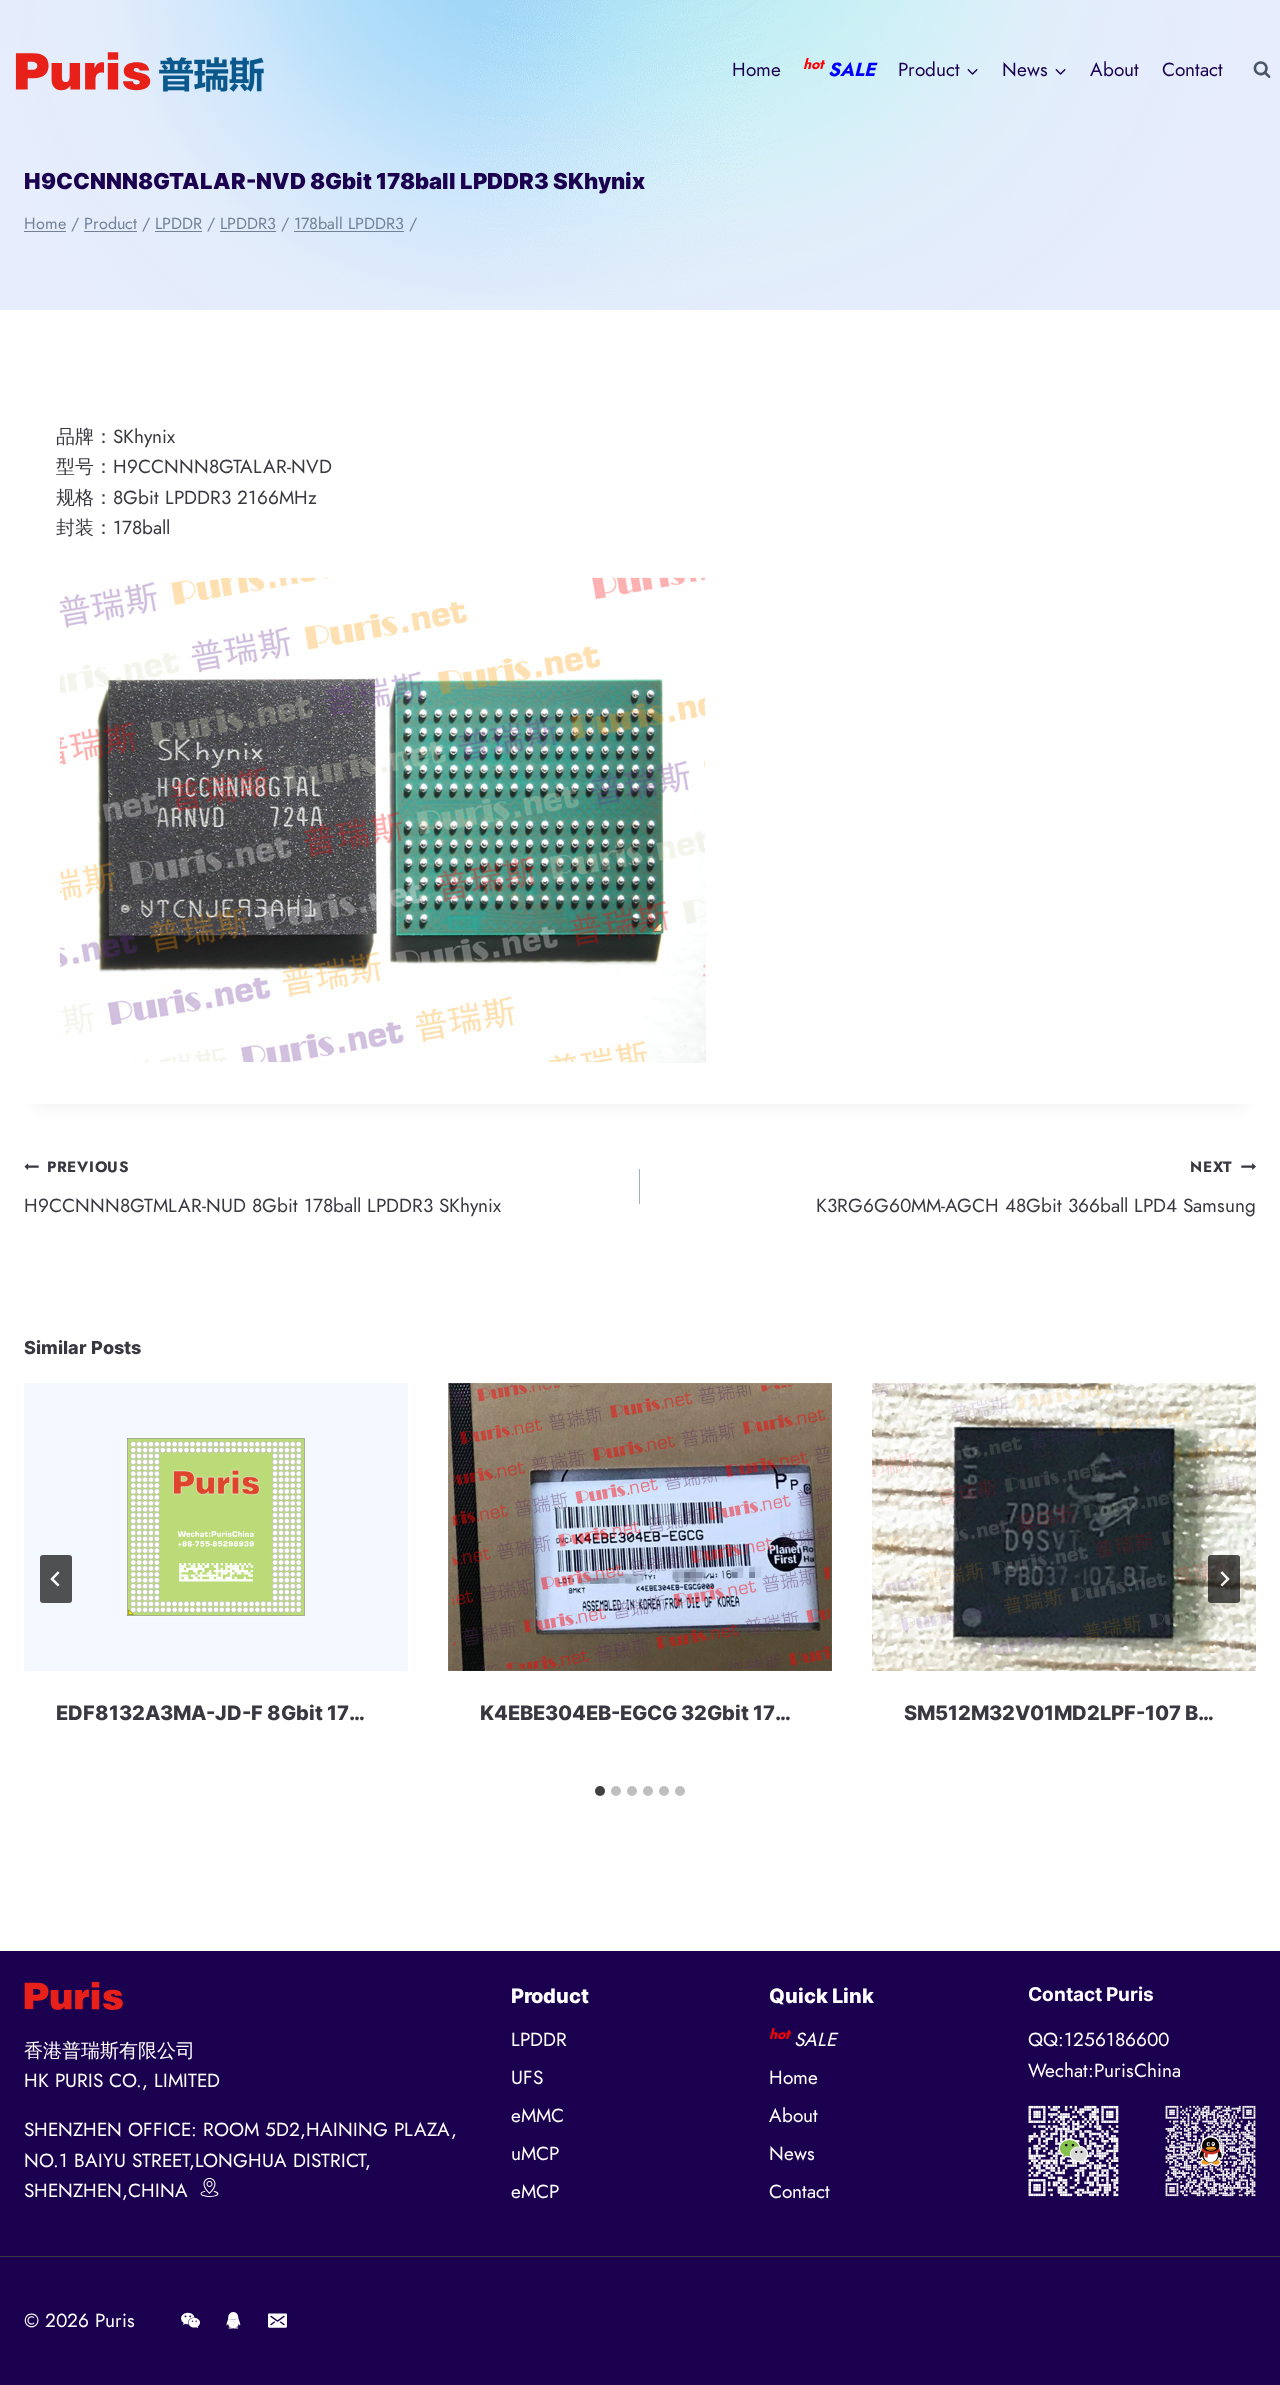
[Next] (1224, 1579)
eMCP (535, 2191)
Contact (1192, 69)
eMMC (537, 2115)
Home (756, 69)
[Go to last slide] (56, 1579)
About (1114, 69)
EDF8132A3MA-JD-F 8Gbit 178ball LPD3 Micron (292, 1713)
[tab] (600, 1791)
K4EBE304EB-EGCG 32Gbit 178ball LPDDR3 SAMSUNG (749, 1713)
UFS (527, 2077)
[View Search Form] (1262, 70)
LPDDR (539, 2039)
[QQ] (234, 2321)
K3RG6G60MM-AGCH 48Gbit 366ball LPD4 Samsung (1036, 1187)
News (792, 2153)
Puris (115, 2320)
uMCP (535, 2153)
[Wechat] (190, 2321)
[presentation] (216, 1527)
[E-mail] (277, 2321)
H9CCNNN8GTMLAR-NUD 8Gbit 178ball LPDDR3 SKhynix (262, 1187)
